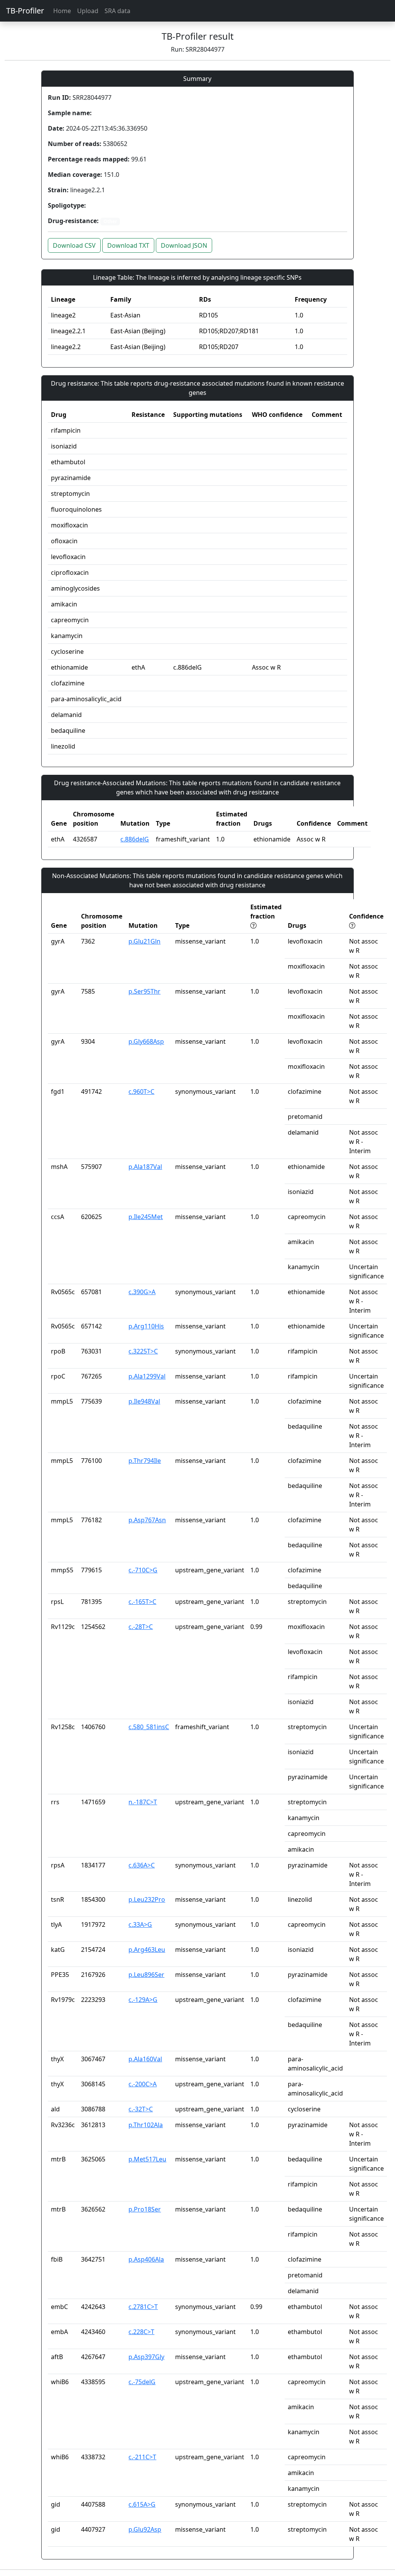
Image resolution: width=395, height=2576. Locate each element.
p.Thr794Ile (145, 1461)
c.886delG (135, 839)
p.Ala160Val (145, 2059)
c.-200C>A (143, 2084)
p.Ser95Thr (144, 991)
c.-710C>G (143, 1570)
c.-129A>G (143, 2000)
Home (62, 11)
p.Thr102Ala (146, 2125)
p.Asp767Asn (147, 1520)
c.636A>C (142, 1865)
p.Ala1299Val (147, 1376)
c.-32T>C (141, 2109)
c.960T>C (141, 1092)
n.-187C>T (143, 1802)
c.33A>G (140, 1924)
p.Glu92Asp (145, 2529)
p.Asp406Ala (146, 2259)
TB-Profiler (25, 11)
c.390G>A (142, 1292)
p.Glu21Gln (144, 941)
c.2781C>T (143, 2307)
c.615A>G (142, 2504)
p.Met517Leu (147, 2159)
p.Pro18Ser (145, 2209)
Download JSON (184, 245)
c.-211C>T (142, 2457)
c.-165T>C (142, 1602)
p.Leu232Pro (147, 1899)
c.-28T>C (141, 1627)
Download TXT (128, 245)
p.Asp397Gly (146, 2357)
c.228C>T (141, 2332)
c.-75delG (142, 2382)
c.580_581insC (149, 1727)
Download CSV (74, 245)
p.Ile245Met (146, 1217)
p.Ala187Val (145, 1167)
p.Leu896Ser (146, 1975)
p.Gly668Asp (146, 1041)
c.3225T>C (143, 1351)
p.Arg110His (146, 1326)
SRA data (117, 11)
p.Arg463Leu (147, 1950)
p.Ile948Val (144, 1401)
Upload (88, 11)
